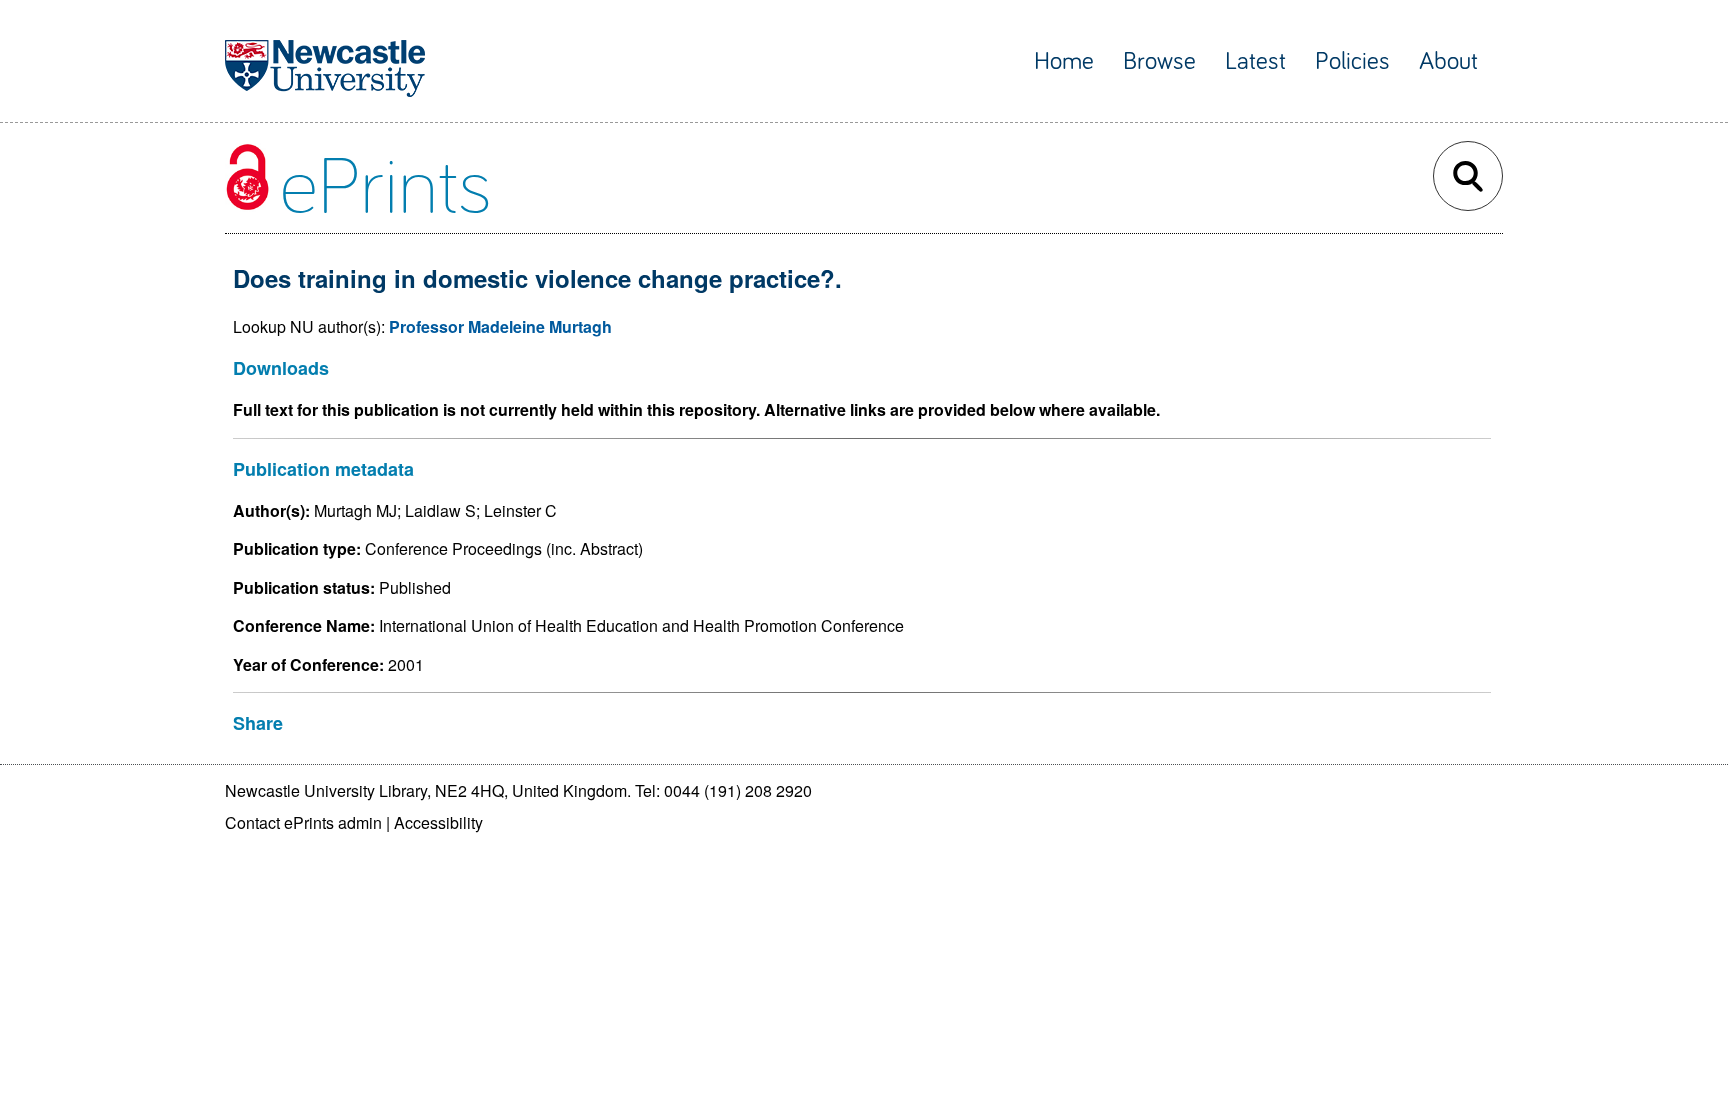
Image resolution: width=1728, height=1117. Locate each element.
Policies (1352, 61)
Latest (1255, 61)
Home (1064, 61)
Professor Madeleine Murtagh (500, 326)
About (1448, 61)
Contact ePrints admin (303, 822)
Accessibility (438, 822)
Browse (1159, 61)
